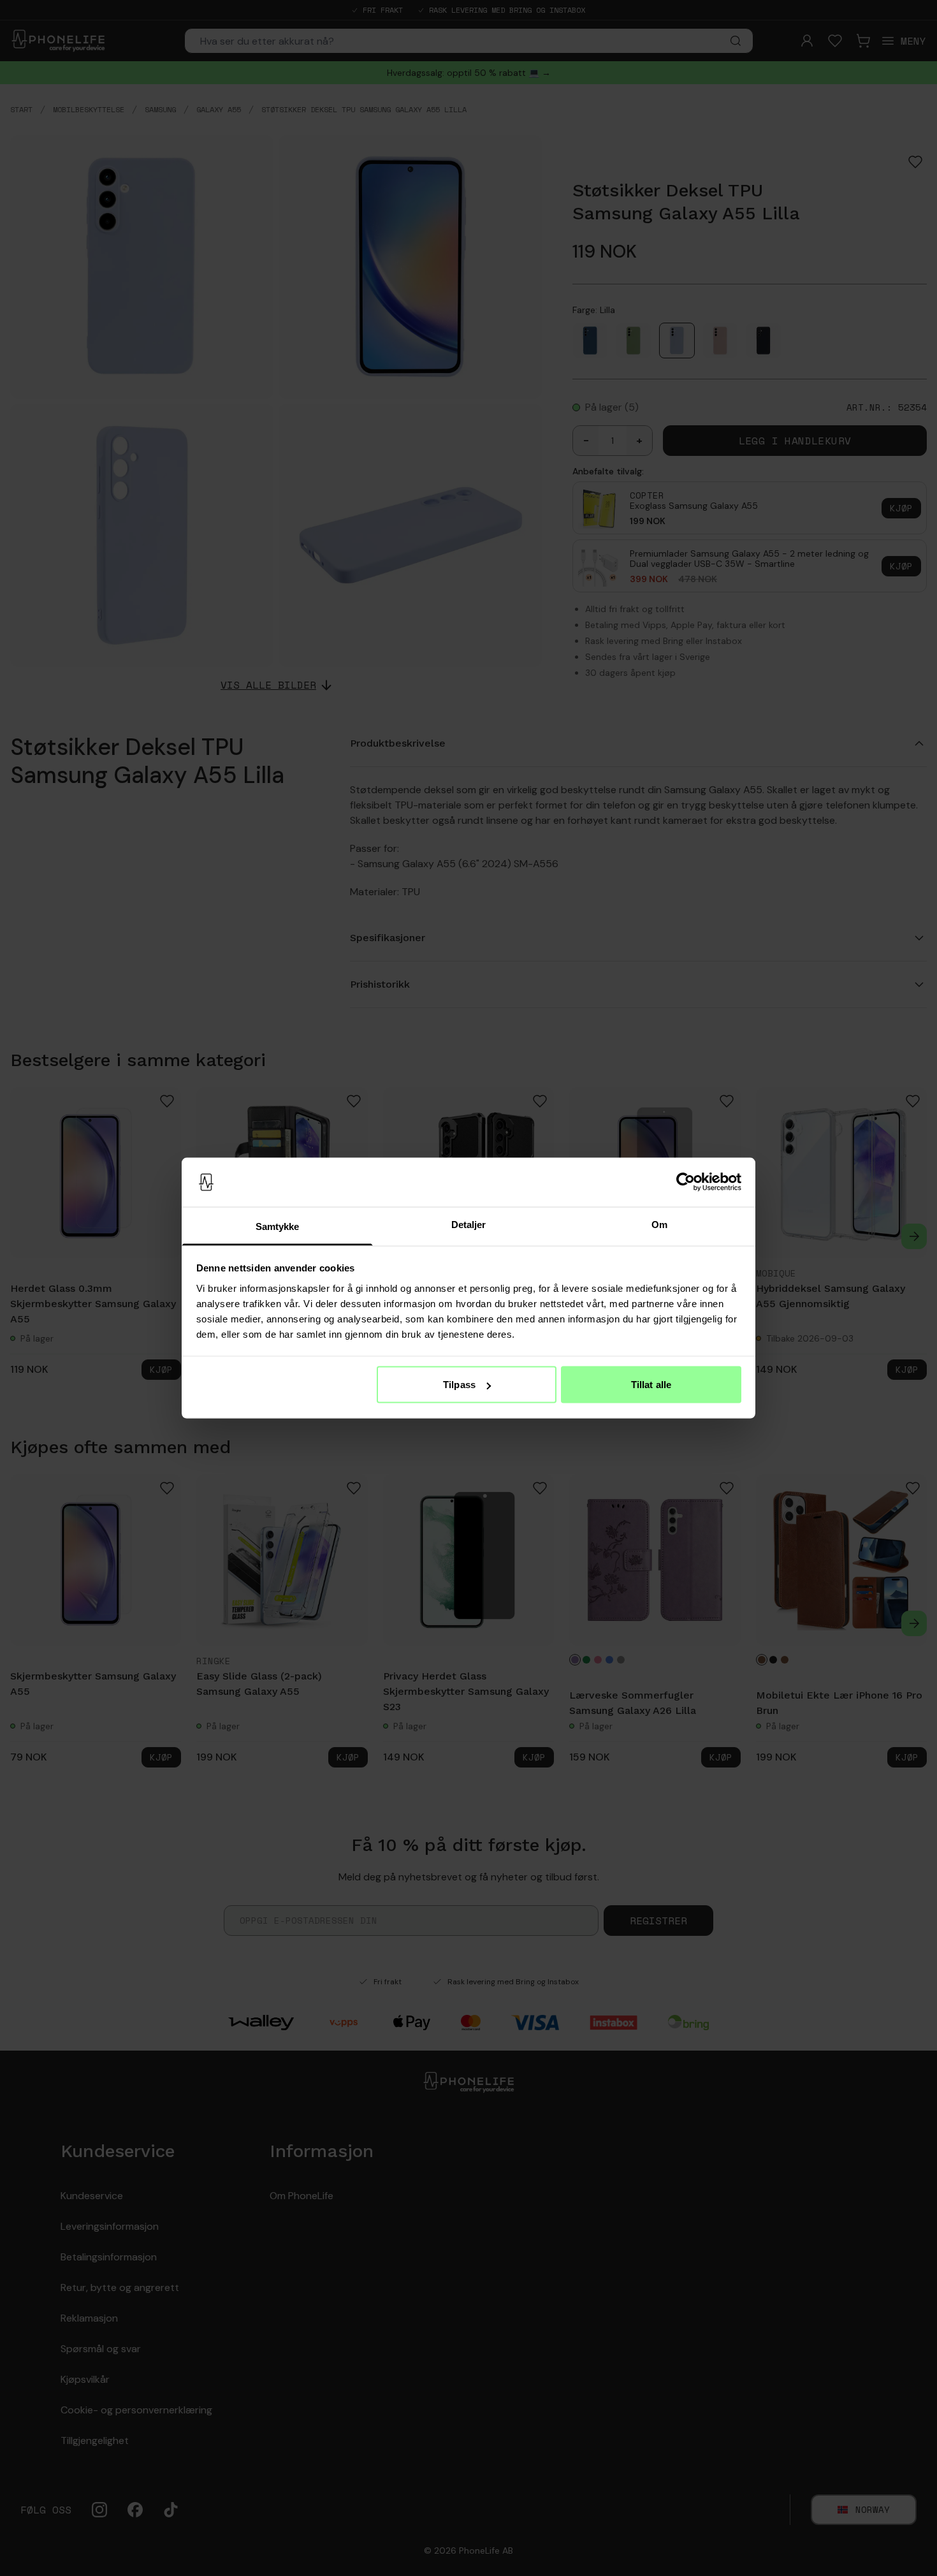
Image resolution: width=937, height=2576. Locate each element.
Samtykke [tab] (278, 1226)
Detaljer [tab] (469, 1224)
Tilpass (459, 1385)
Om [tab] (659, 1224)
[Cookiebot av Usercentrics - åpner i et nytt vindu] (686, 1182)
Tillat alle (651, 1385)
